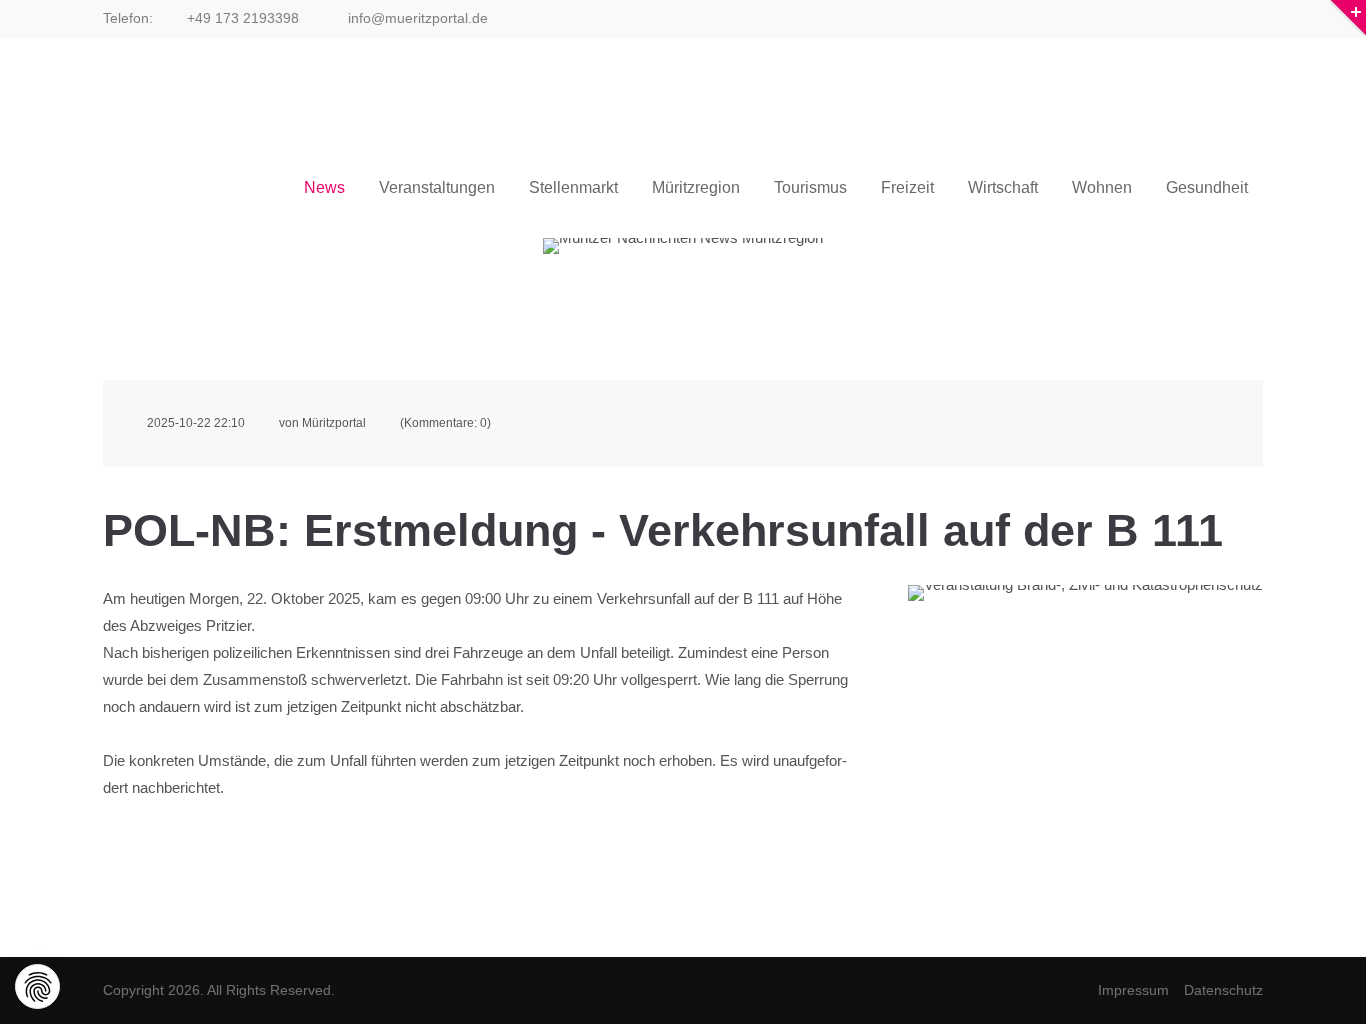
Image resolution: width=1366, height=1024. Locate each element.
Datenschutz (1223, 990)
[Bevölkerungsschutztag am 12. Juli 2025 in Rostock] (1085, 703)
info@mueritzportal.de (416, 18)
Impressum (1133, 990)
